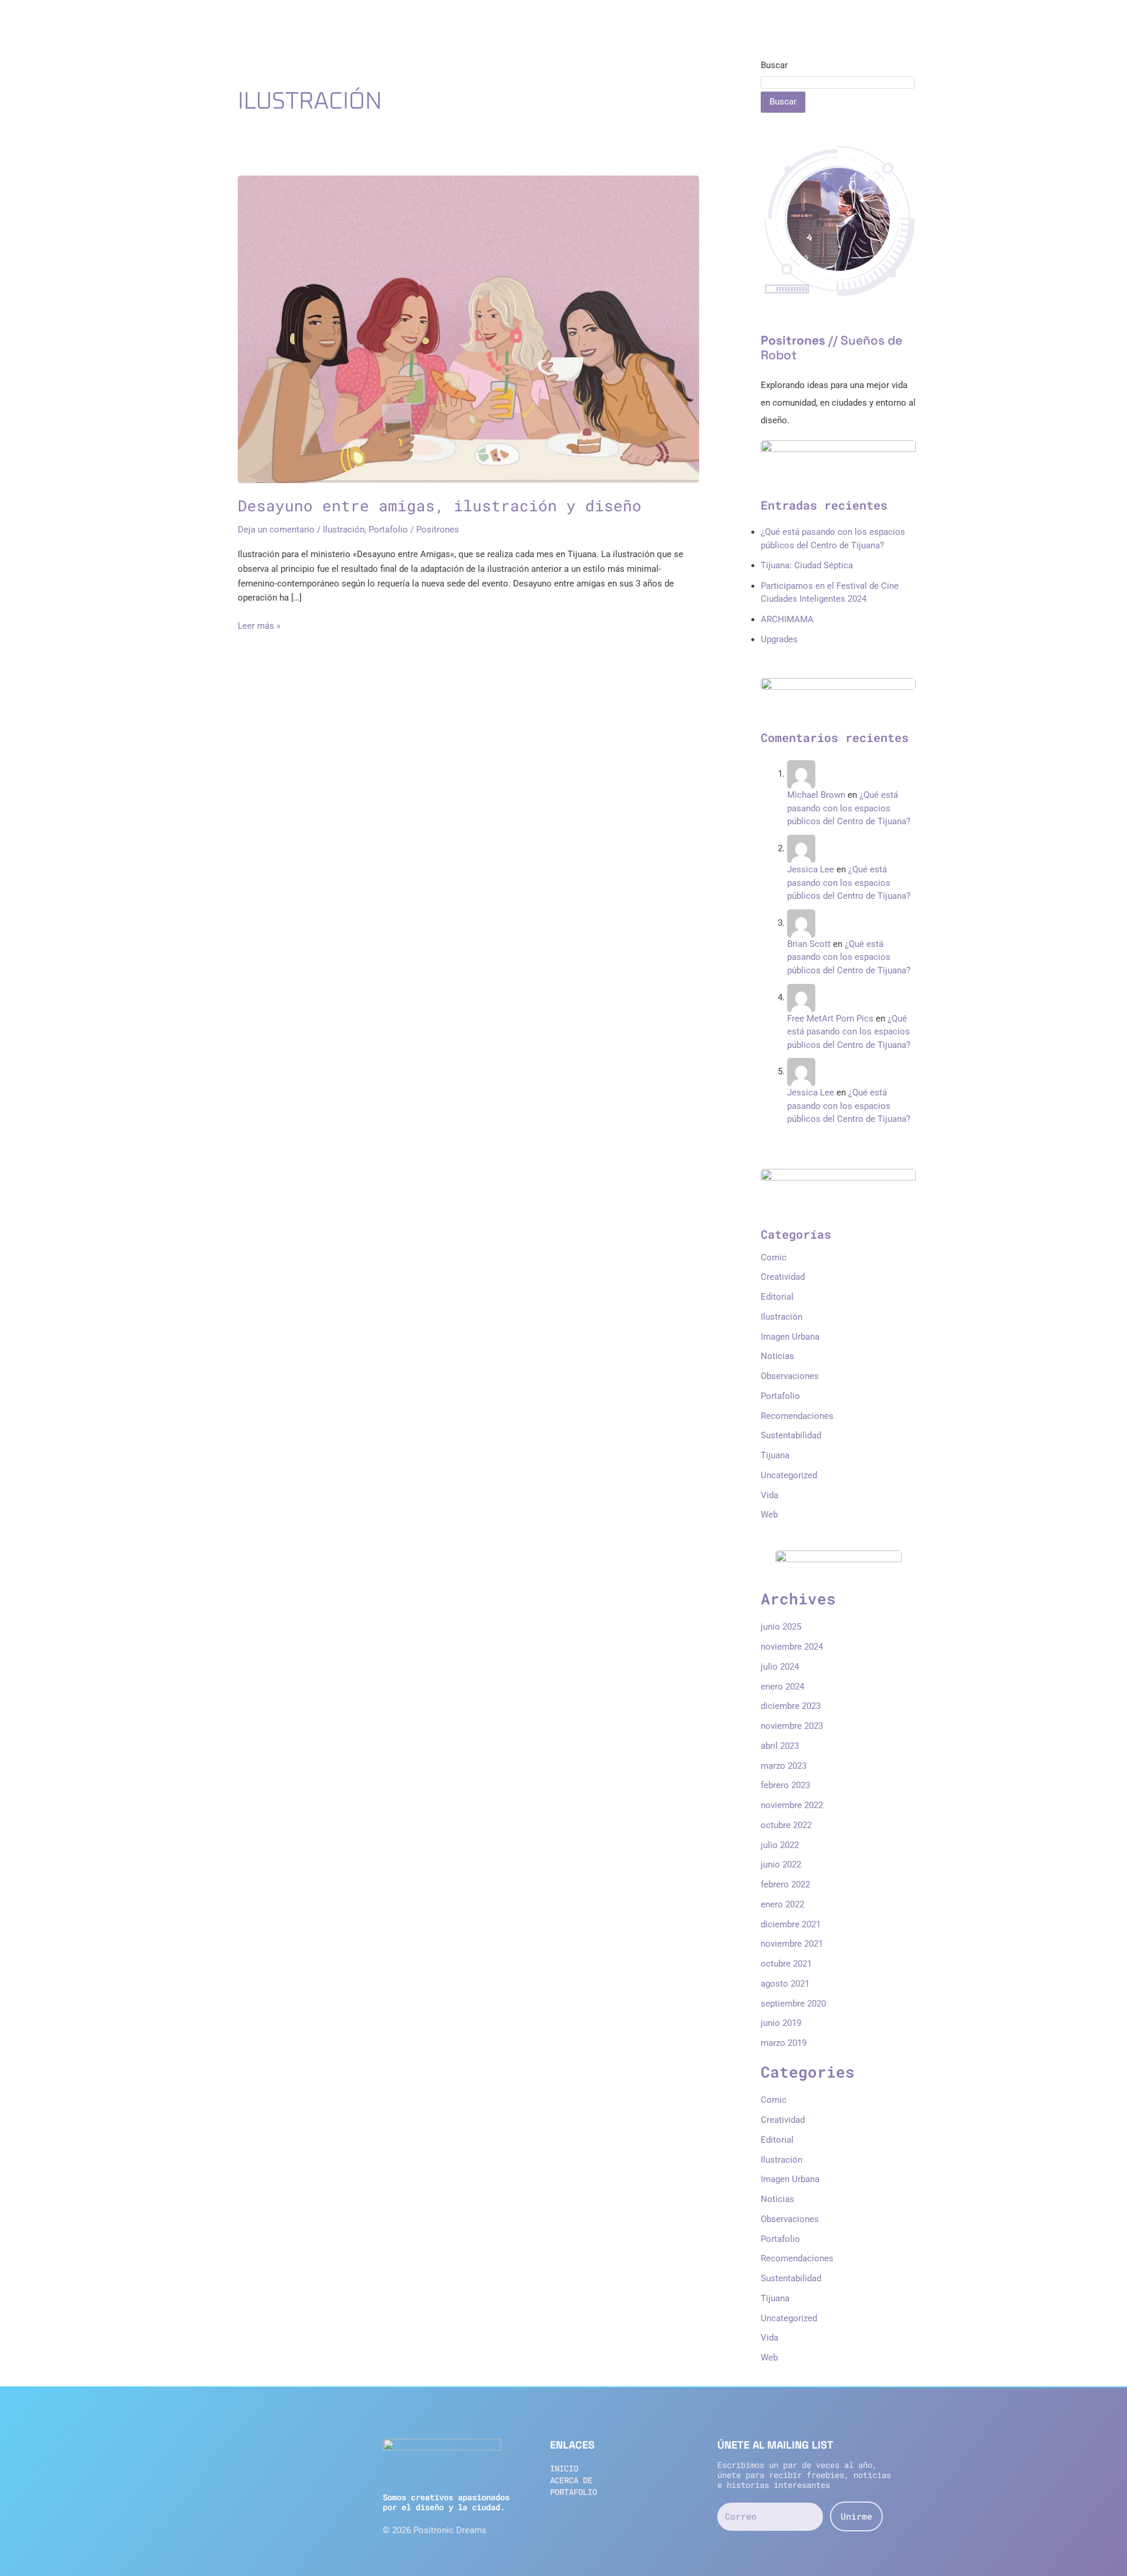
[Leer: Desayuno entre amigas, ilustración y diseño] (468, 329)
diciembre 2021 (791, 1924)
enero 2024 (782, 1687)
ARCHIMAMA (787, 619)
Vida (770, 1495)
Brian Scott (809, 944)
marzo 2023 (784, 1766)
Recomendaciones (797, 1416)
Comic (774, 1257)
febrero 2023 (785, 1785)
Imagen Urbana (790, 1337)
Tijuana (775, 1455)
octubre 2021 (786, 1964)
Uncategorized (789, 1475)
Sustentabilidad (791, 1435)
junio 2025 (781, 1627)
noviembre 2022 (792, 1805)
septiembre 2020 (793, 2004)
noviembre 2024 (792, 1647)
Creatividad (783, 1277)
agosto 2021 (785, 1984)
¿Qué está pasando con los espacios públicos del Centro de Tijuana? (849, 808)
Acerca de (571, 2480)
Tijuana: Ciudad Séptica (807, 565)
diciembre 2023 (791, 1706)
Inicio (564, 2468)
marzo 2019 (784, 2043)
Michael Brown (816, 795)
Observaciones (790, 1376)
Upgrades (779, 639)
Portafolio (388, 530)
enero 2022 (782, 1904)
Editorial (777, 1297)
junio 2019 (781, 2023)
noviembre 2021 (792, 1944)
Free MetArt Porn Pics (830, 1019)
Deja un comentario (276, 530)
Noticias (777, 1356)
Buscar (774, 65)
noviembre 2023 (792, 1726)
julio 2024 (780, 1667)
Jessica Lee (811, 869)
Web (769, 1515)
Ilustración (344, 530)
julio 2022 (780, 1845)
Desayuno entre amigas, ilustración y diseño (440, 505)
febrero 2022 (785, 1884)
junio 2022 (781, 1864)
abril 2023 (780, 1746)
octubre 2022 (786, 1825)
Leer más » (259, 625)
